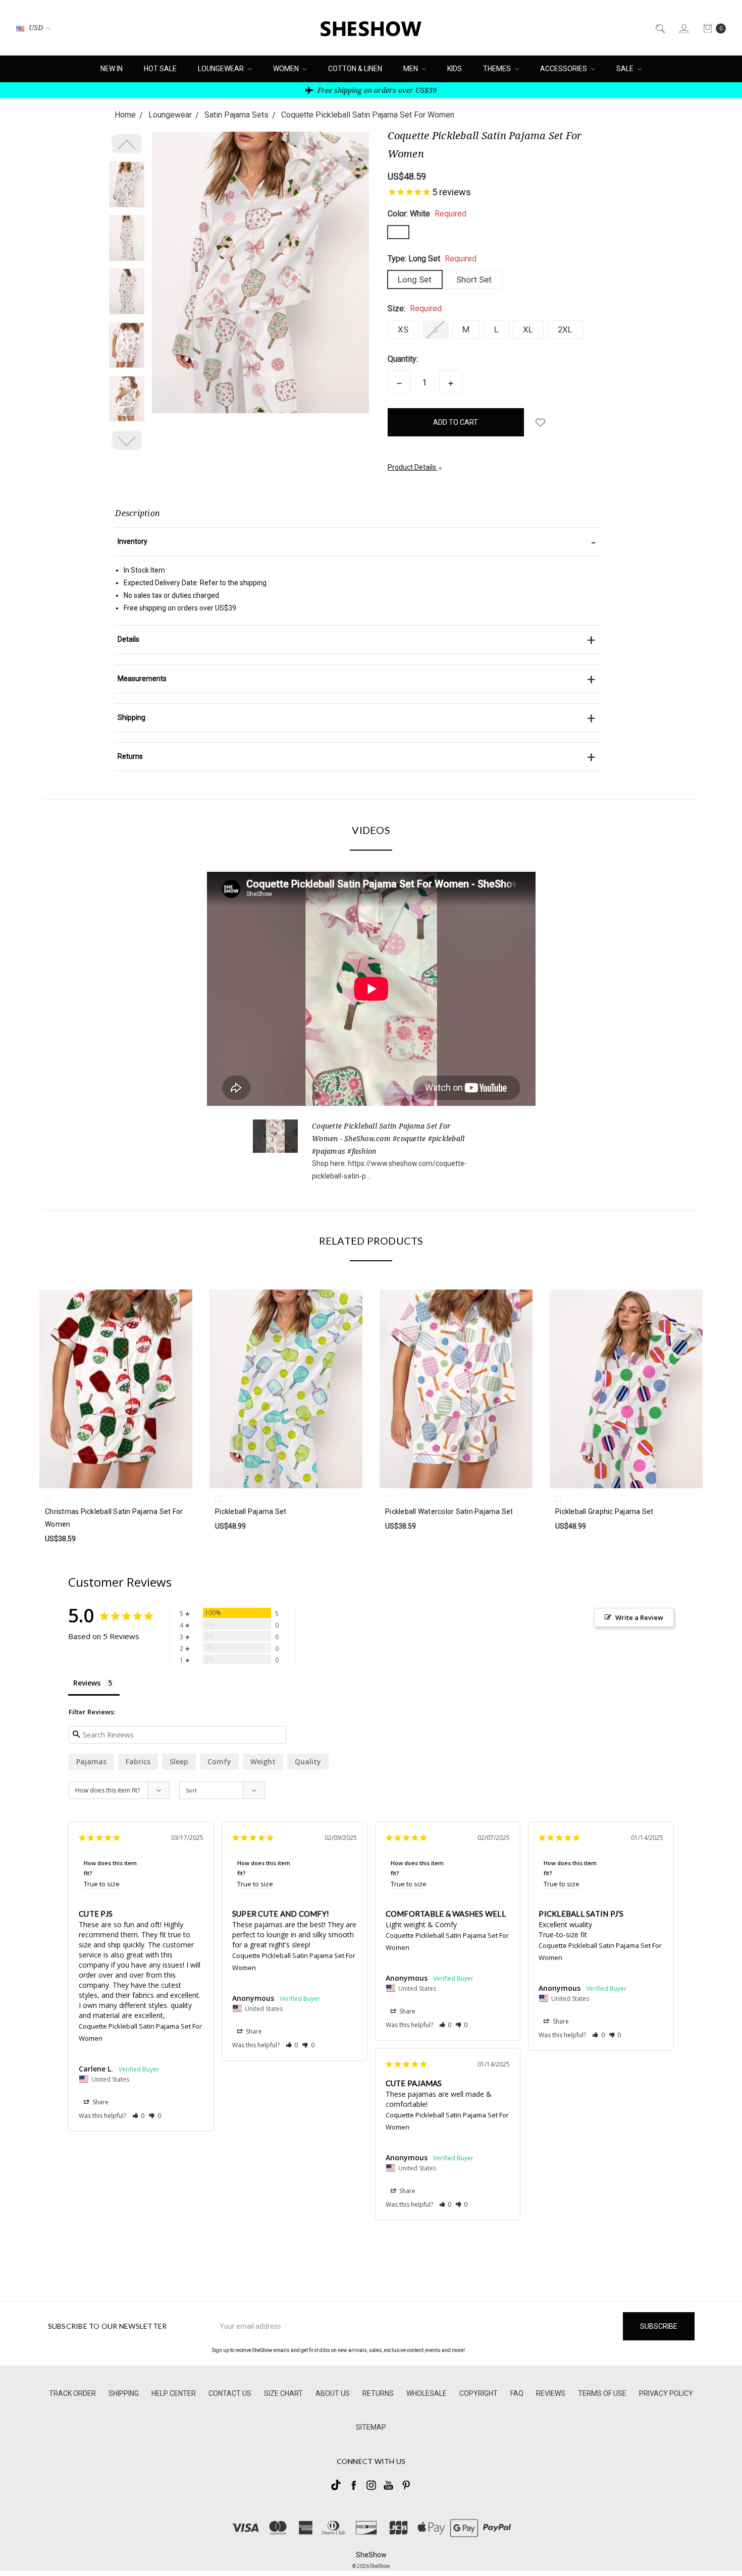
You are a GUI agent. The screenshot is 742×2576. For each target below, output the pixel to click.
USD (36, 27)
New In (112, 69)
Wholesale (427, 2393)
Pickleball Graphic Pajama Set (604, 1511)
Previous (127, 144)
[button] (139, 2116)
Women (287, 69)
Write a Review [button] (639, 1617)
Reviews (551, 2393)
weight (263, 1761)
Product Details (413, 467)
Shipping (124, 2393)
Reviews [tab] (87, 1683)
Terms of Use (602, 2393)
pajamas (91, 1761)
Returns (378, 2393)
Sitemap (371, 2427)
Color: (427, 214)
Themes (498, 69)
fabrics (138, 1761)
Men (411, 69)
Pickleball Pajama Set (251, 1511)
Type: (432, 259)
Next (127, 440)
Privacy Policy (666, 2393)
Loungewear (222, 69)
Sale (626, 69)
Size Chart (283, 2393)
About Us (333, 2393)
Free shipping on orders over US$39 (376, 90)
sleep (179, 1761)
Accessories (564, 69)
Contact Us (230, 2393)
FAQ (517, 2393)
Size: (415, 309)
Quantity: (403, 359)
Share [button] (100, 2102)
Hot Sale (160, 69)
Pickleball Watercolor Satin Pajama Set (449, 1511)
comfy (219, 1761)
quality (308, 1761)
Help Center (174, 2393)
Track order (72, 2393)
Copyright (479, 2393)
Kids (455, 69)
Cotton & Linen (355, 69)
